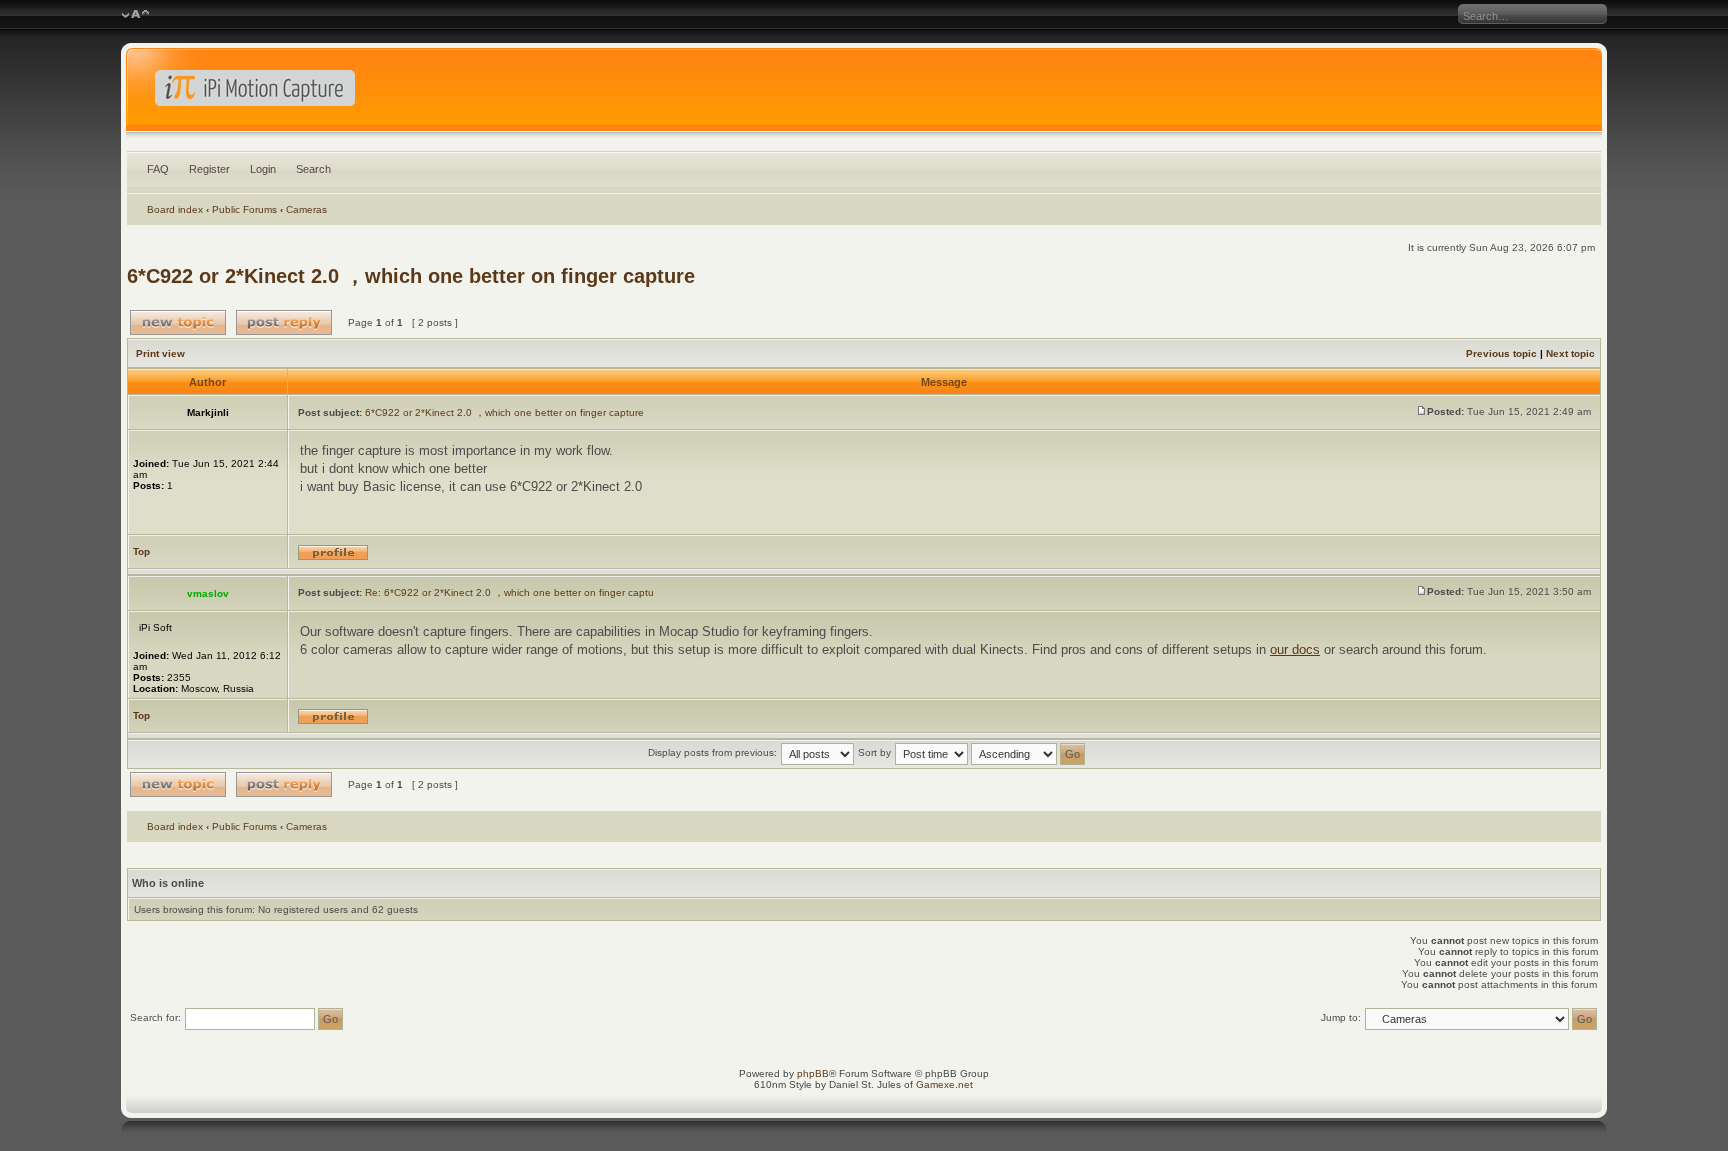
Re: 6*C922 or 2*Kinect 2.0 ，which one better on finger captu (509, 592)
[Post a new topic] (178, 322)
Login (263, 169)
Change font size (135, 15)
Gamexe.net (944, 1084)
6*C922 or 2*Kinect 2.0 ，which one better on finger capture (411, 276)
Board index (175, 209)
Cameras (306, 209)
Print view (160, 353)
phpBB (813, 1073)
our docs (1295, 649)
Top (141, 551)
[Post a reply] (284, 322)
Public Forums (244, 209)
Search (313, 169)
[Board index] (864, 94)
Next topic (1570, 353)
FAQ (158, 169)
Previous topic (1501, 353)
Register (209, 169)
